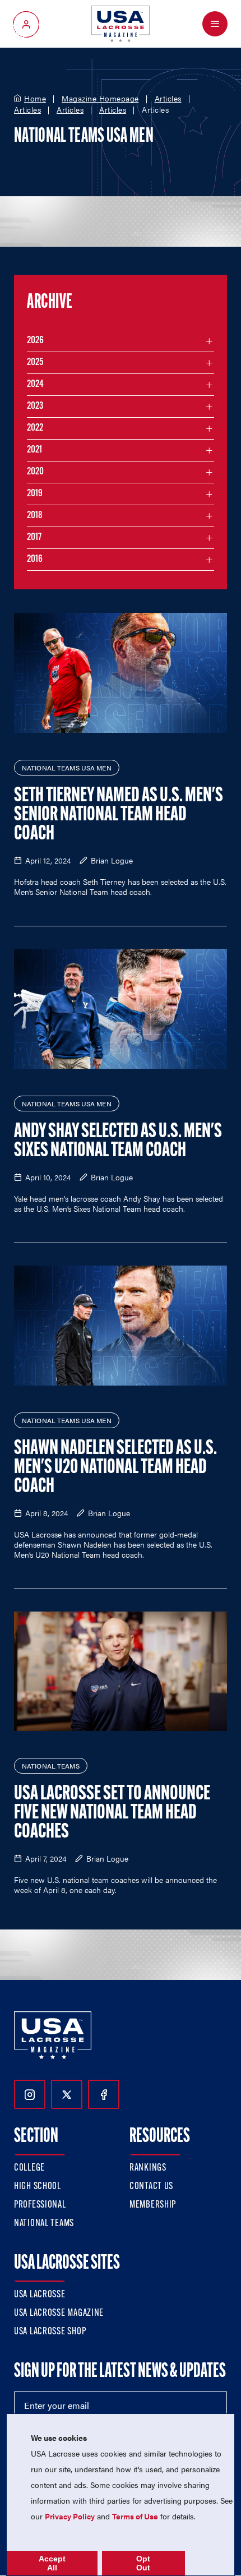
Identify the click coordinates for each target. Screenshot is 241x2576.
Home (35, 99)
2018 (35, 516)
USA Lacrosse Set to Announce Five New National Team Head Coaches (112, 1813)
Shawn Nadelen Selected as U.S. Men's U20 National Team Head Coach (115, 1468)
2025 (35, 363)
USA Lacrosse (40, 2295)
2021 (34, 450)
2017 (34, 538)
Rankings (148, 2168)
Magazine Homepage (100, 99)
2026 (35, 341)
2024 (35, 385)
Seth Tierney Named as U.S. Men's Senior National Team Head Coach (119, 815)
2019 (35, 494)
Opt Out (143, 2563)
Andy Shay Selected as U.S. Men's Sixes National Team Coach (118, 1142)
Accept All (52, 2563)
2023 (35, 407)
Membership (153, 2205)
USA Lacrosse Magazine (59, 2314)
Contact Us (151, 2187)
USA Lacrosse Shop (50, 2332)
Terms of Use (135, 2516)
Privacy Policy (70, 2516)
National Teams (44, 2224)
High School (38, 2187)
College (29, 2168)
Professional (40, 2205)
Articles (168, 99)
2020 (35, 472)
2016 (35, 560)
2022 (35, 428)
